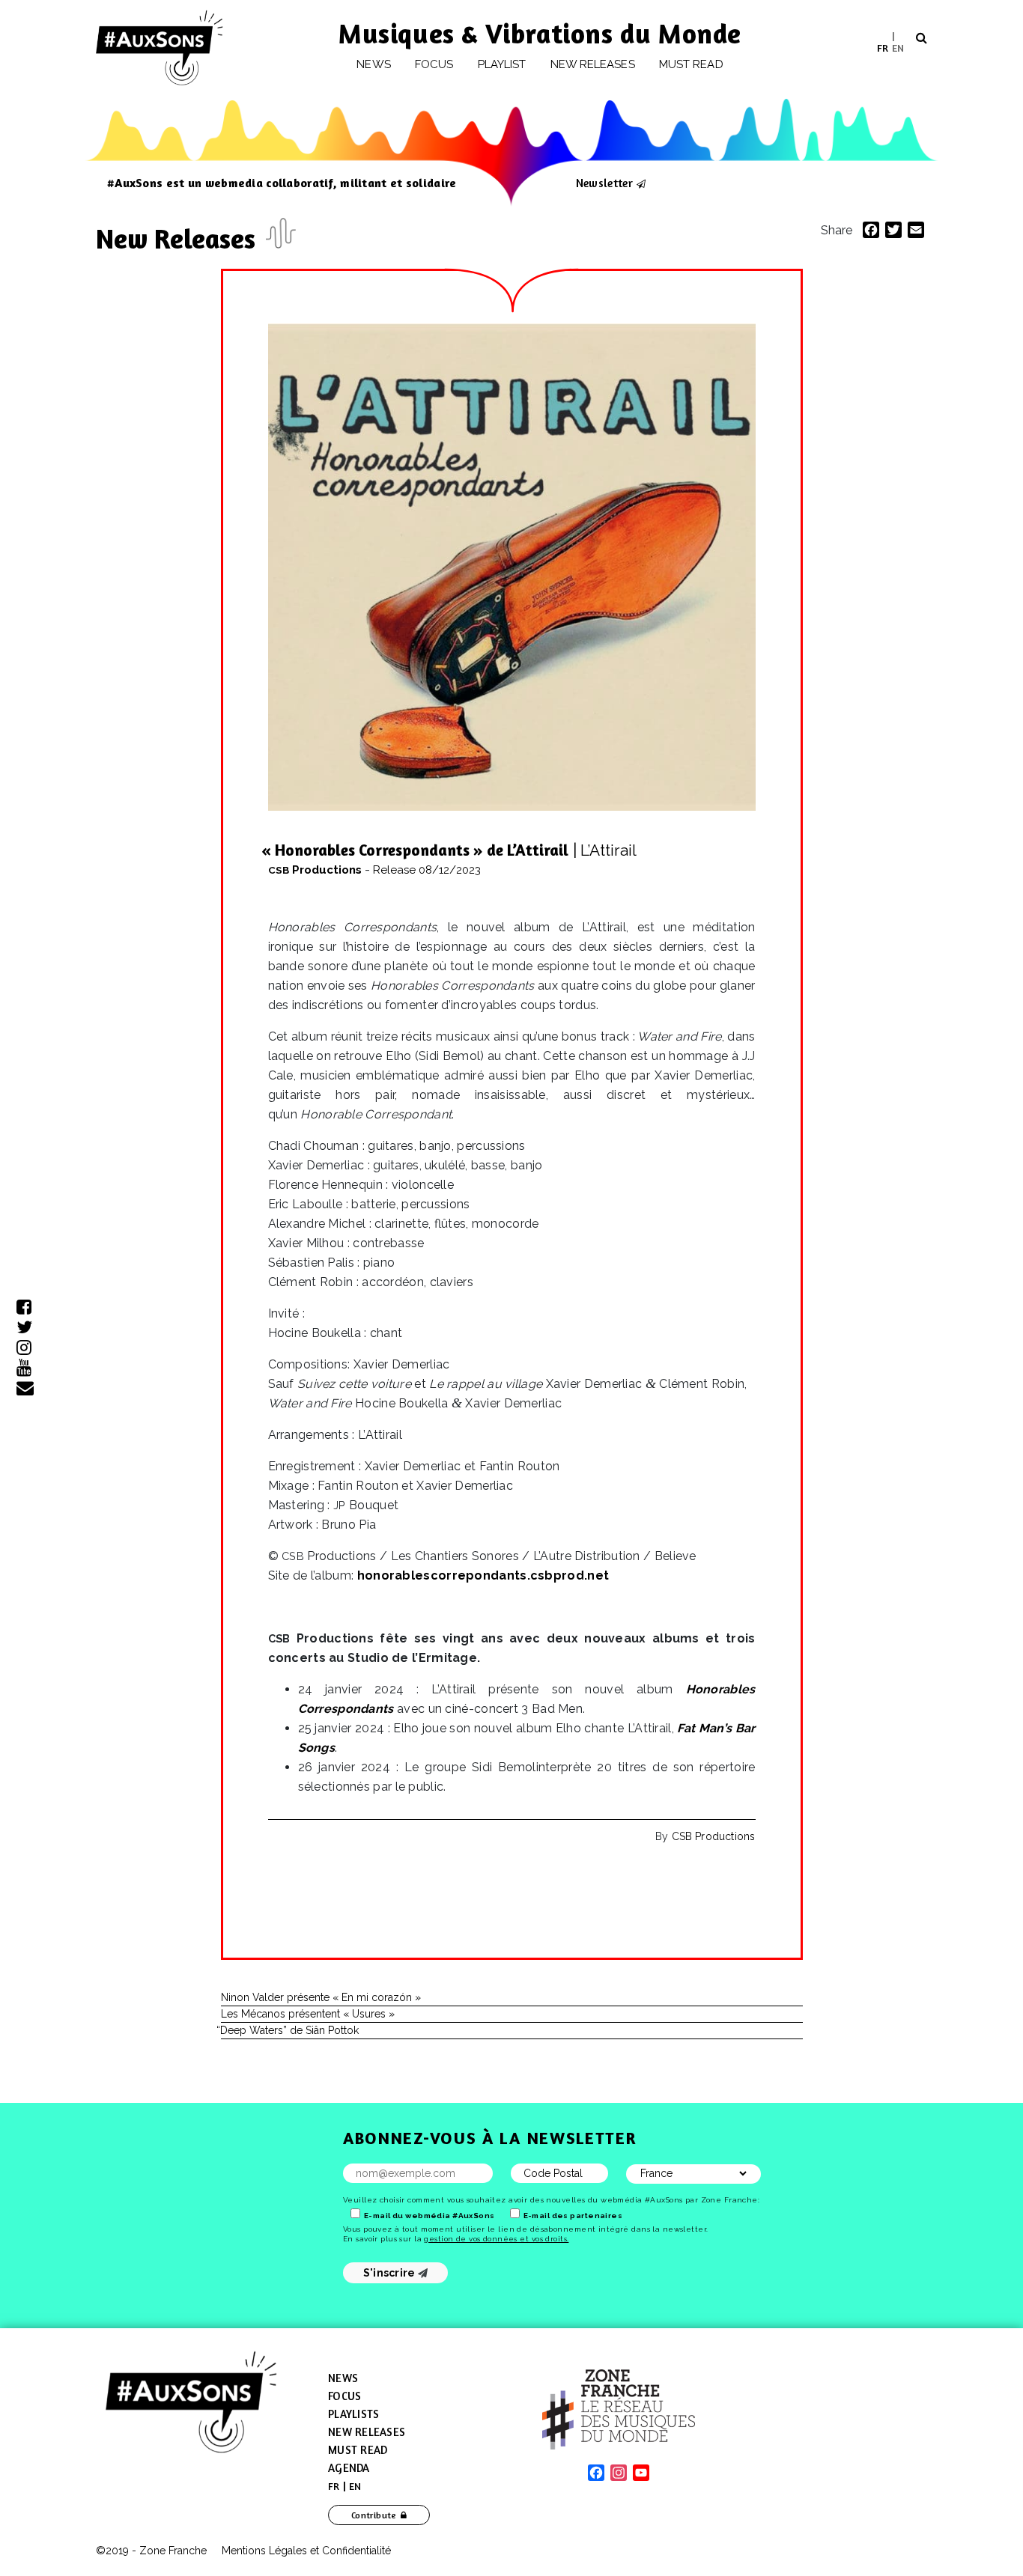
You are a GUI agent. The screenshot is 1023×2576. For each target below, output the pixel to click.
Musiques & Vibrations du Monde (540, 33)
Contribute (374, 2515)
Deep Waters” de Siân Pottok (290, 2030)
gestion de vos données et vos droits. (496, 2239)
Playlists (353, 2414)
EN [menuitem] (898, 47)
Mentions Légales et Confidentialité (306, 2551)
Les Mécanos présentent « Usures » (308, 2014)
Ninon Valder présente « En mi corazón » (321, 1997)
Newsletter (604, 183)
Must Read (691, 64)
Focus (434, 64)
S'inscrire (391, 2273)
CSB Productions (714, 1836)
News (373, 64)
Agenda (349, 2468)
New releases (593, 64)
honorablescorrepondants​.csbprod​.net (483, 1575)
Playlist (502, 64)
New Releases (179, 238)
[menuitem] (883, 48)
